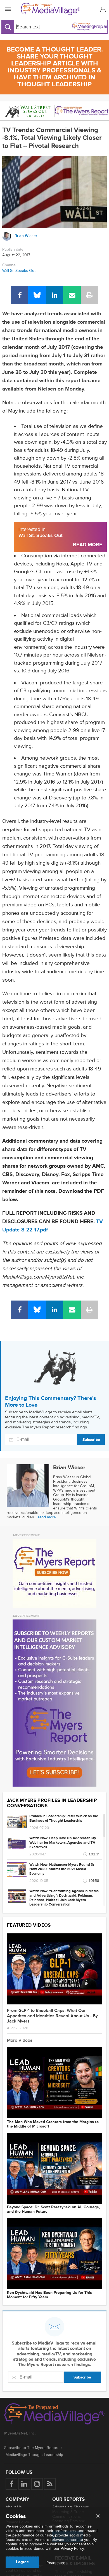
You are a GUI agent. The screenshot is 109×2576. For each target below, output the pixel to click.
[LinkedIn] (54, 295)
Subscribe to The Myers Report (31, 2448)
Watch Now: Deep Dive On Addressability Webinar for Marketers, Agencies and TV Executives (63, 1843)
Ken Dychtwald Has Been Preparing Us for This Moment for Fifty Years (49, 2295)
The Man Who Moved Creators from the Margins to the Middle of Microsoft (53, 2124)
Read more (56, 2563)
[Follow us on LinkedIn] (24, 2484)
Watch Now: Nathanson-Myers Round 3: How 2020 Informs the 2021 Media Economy (62, 1869)
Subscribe (91, 1440)
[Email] (72, 295)
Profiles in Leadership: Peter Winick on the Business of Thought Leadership (64, 1818)
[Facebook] (20, 295)
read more (47, 1517)
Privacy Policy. (73, 2549)
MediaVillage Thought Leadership (34, 2455)
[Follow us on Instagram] (37, 2484)
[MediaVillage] (53, 9)
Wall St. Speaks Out (19, 271)
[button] (102, 9)
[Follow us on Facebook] (11, 2484)
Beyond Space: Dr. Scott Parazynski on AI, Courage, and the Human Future (54, 2209)
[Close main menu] (98, 2516)
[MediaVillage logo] (54, 2414)
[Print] (89, 295)
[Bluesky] (37, 295)
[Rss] (50, 2484)
